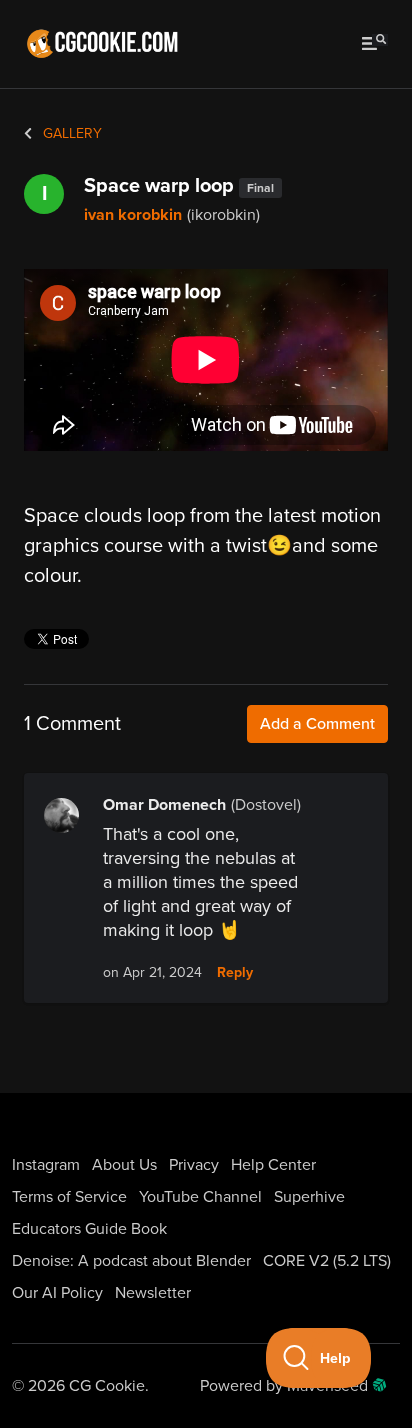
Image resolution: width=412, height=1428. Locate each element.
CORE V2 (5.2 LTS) (327, 1261)
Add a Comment (317, 724)
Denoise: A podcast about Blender (131, 1261)
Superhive (309, 1197)
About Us (124, 1165)
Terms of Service (69, 1197)
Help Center (273, 1165)
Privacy (194, 1165)
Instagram (46, 1165)
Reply (235, 973)
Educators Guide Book (89, 1229)
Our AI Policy (57, 1293)
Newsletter (153, 1293)
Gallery (70, 133)
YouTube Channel (200, 1197)
